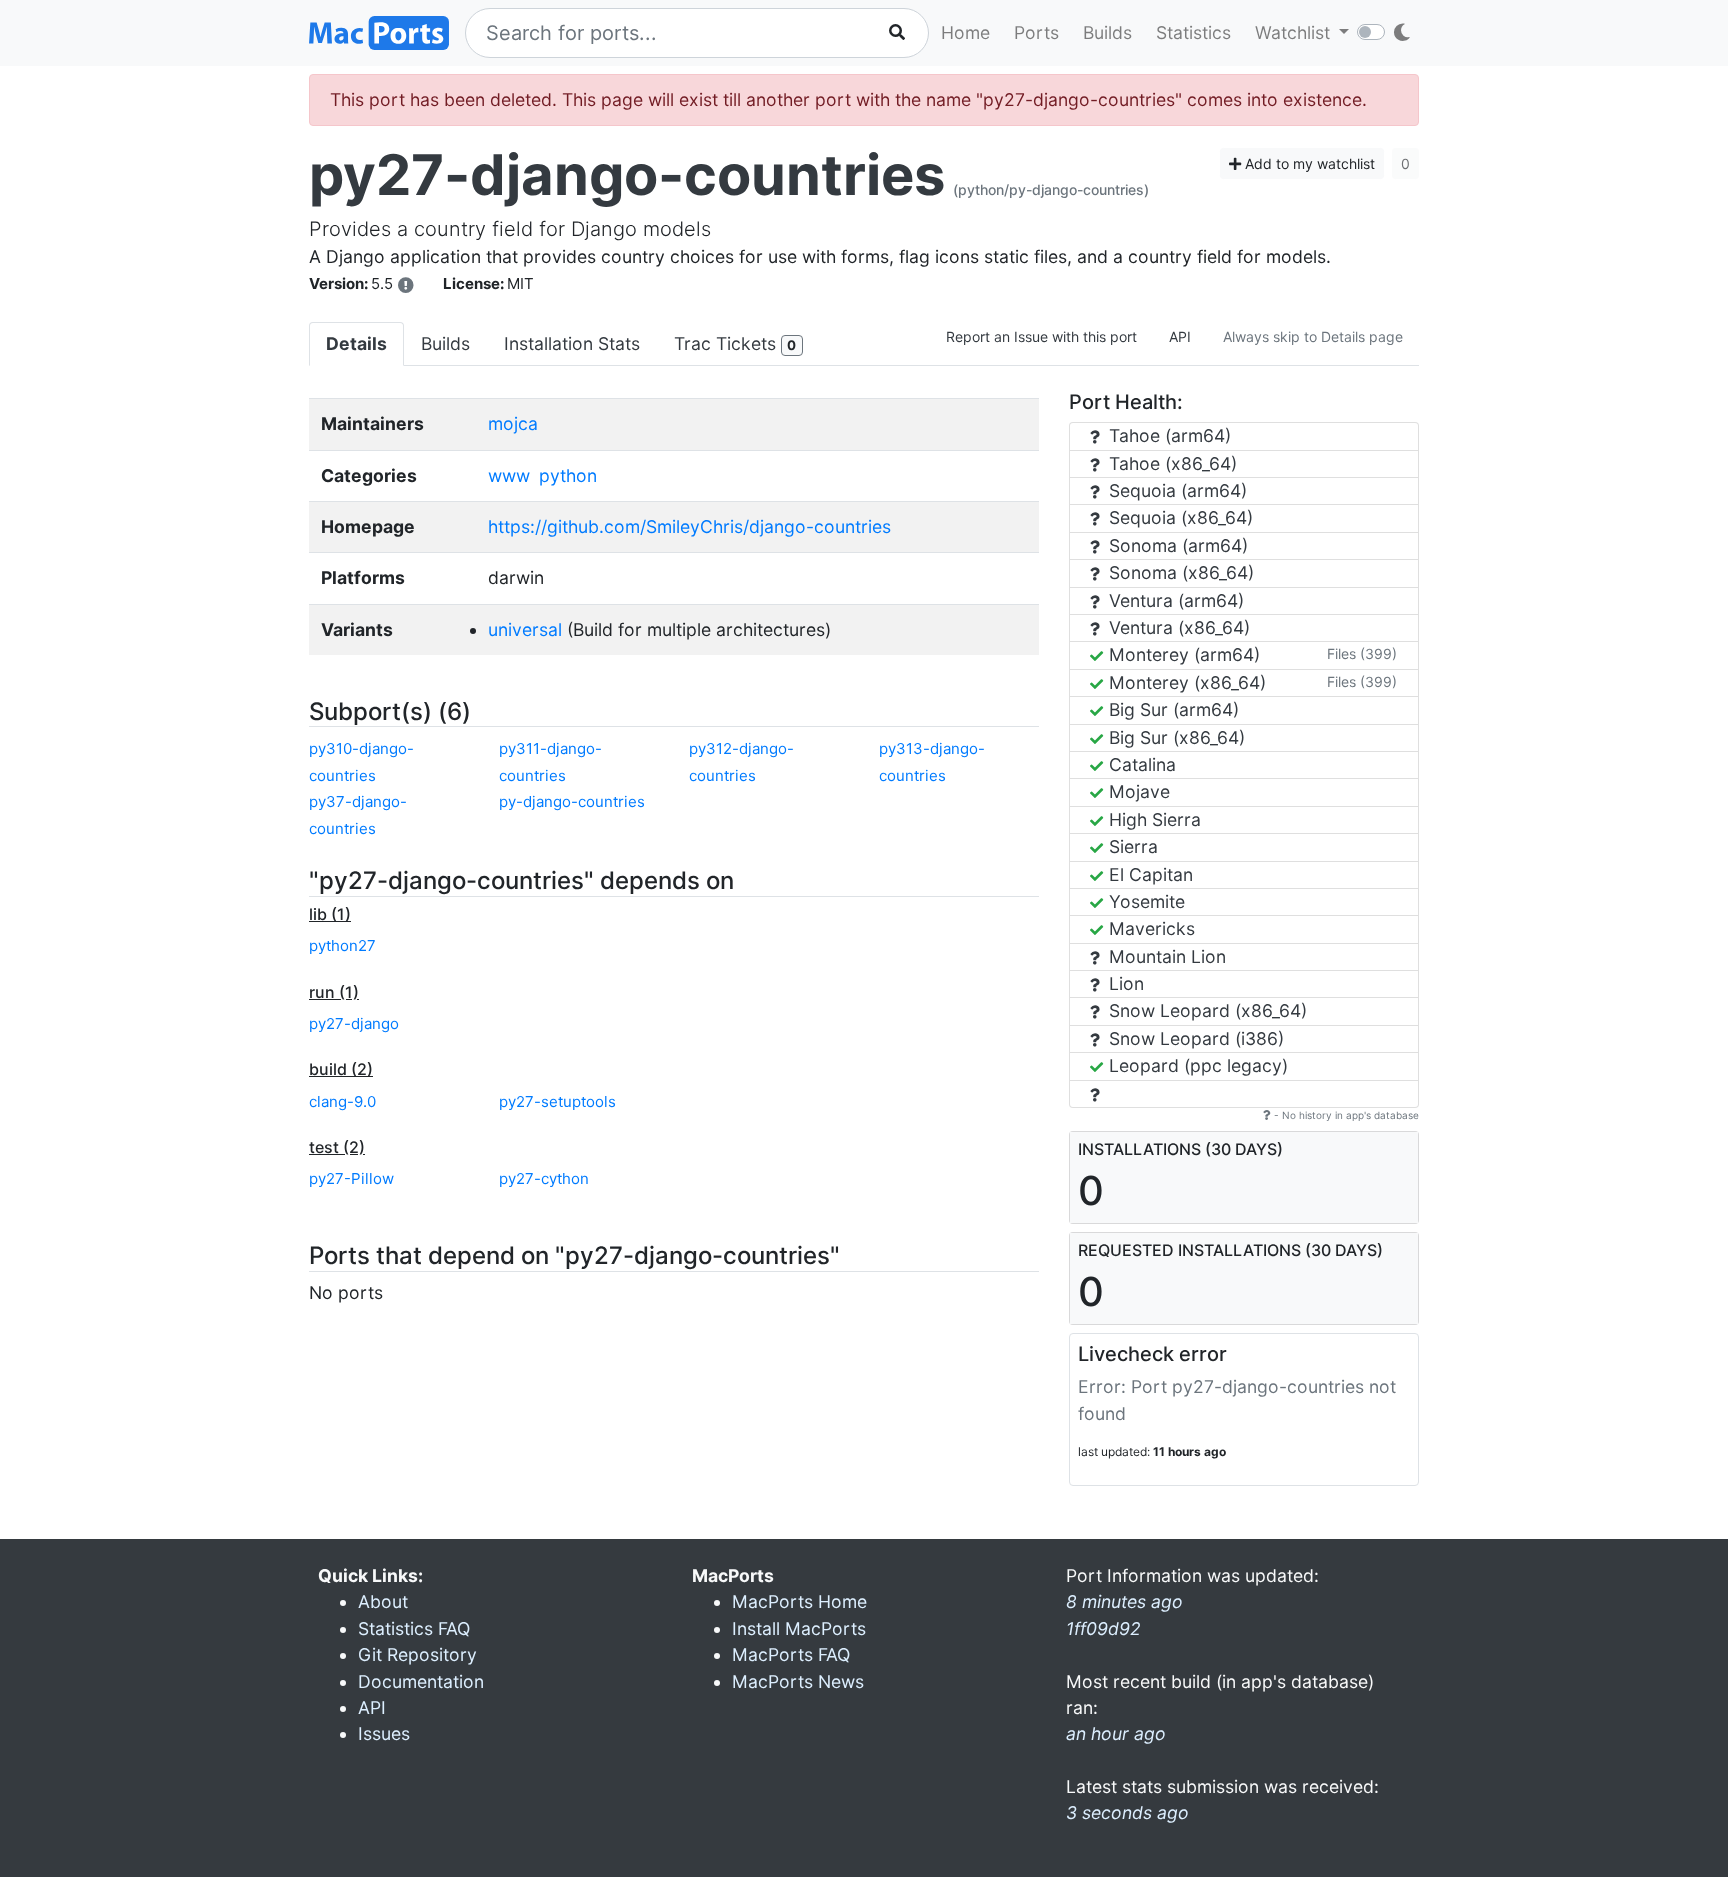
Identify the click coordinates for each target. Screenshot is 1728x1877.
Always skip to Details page (1313, 336)
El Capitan (1148, 874)
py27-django (354, 1023)
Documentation (421, 1681)
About (383, 1601)
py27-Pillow (351, 1178)
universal (525, 629)
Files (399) (1362, 653)
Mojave (1137, 791)
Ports (1036, 32)
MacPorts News (798, 1681)
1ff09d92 (1103, 1628)
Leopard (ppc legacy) (1196, 1065)
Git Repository (417, 1654)
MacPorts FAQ (791, 1654)
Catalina (1140, 764)
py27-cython (544, 1178)
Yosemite (1144, 901)
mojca (513, 423)
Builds (1107, 32)
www (509, 475)
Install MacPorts (799, 1628)
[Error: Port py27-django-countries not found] (406, 285)
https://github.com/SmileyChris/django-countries (689, 526)
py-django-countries (572, 801)
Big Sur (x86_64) (1174, 737)
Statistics (1193, 32)
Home (965, 32)
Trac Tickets (735, 343)
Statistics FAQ (414, 1628)
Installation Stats (572, 343)
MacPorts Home (799, 1601)
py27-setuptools (557, 1101)
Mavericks (1149, 928)
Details (356, 343)
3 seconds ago (1127, 1812)
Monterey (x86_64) (1185, 682)
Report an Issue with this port (1041, 336)
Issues (384, 1733)
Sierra (1131, 846)
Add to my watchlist (1308, 163)
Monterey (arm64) (1182, 654)
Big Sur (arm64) (1171, 709)
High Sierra (1152, 819)
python (568, 475)
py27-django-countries (627, 175)
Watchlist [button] (1295, 32)
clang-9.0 (342, 1101)
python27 (342, 945)
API (1180, 336)
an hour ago (1116, 1733)
